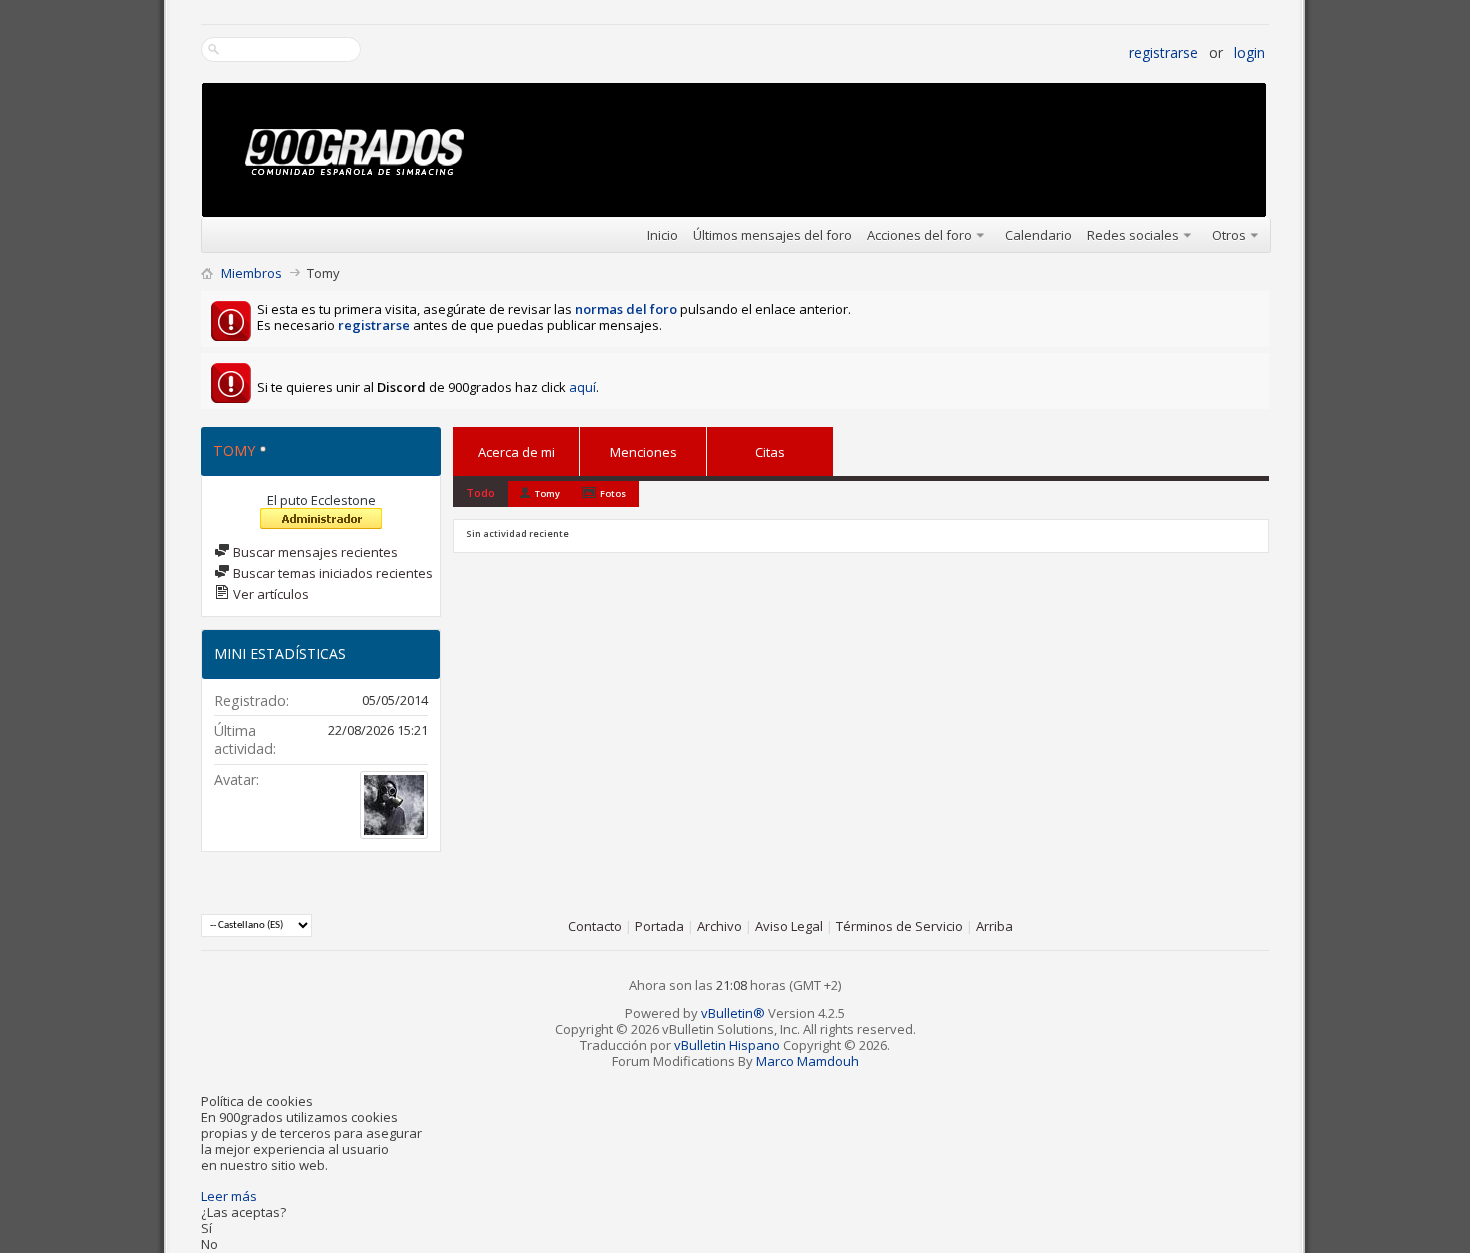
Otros (1229, 235)
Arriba (994, 926)
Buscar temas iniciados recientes (331, 573)
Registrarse (1163, 52)
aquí (582, 387)
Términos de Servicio (899, 926)
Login (1249, 52)
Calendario (1038, 235)
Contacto (595, 926)
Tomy (547, 493)
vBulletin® (733, 1013)
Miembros (251, 273)
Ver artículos (269, 594)
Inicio (662, 235)
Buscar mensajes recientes (314, 552)
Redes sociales (1133, 235)
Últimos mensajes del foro (772, 235)
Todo (480, 492)
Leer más (229, 1196)
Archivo (719, 926)
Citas (770, 448)
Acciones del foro (919, 235)
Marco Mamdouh (807, 1061)
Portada (659, 926)
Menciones (643, 448)
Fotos (613, 493)
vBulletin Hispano (727, 1045)
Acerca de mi (516, 452)
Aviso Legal (789, 926)
